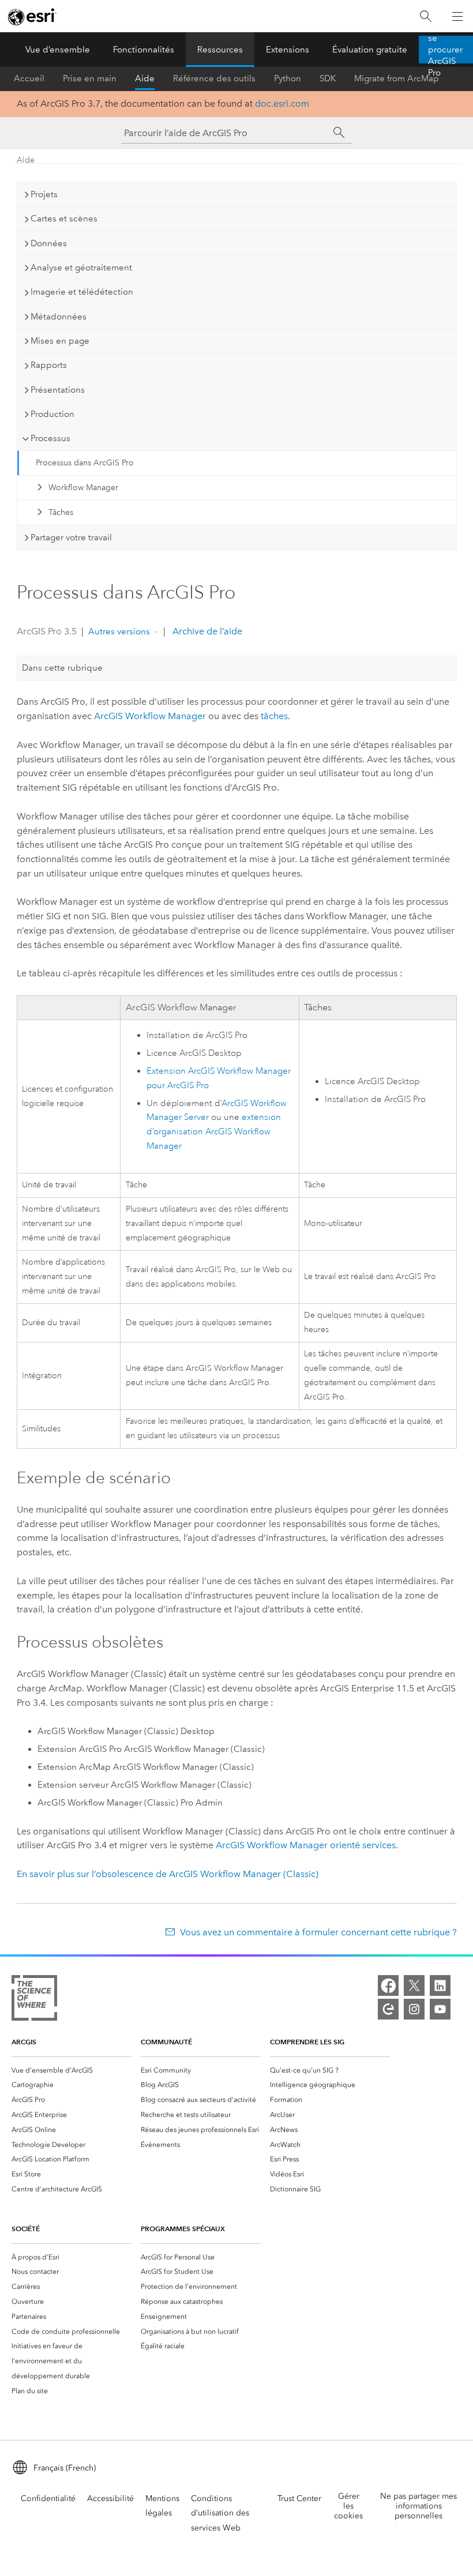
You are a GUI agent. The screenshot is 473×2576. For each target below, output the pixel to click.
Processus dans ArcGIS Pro (85, 463)
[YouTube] (440, 2009)
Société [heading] (26, 2229)
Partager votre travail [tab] (71, 537)
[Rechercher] (426, 16)
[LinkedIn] (440, 1985)
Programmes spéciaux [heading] (183, 2229)
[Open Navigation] (457, 16)
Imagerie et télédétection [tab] (82, 292)
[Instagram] (414, 2009)
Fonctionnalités (144, 50)
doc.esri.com (282, 104)
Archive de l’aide (206, 631)
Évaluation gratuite (370, 50)
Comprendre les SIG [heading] (307, 2042)
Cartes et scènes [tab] (64, 219)
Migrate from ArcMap (397, 78)
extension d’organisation (214, 1132)
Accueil (29, 78)
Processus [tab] (50, 438)
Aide (145, 78)
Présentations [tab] (58, 390)
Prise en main (90, 78)
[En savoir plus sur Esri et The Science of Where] (34, 2000)
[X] (414, 1985)
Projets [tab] (44, 194)
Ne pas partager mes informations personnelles (418, 2506)
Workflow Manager (83, 488)
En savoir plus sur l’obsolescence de (168, 1874)
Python (288, 78)
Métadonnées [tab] (59, 317)
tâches (274, 716)
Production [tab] (52, 414)
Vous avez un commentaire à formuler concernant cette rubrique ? (318, 1932)
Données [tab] (49, 243)
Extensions (288, 50)
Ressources (220, 50)
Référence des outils (214, 78)
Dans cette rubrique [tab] (62, 668)
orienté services (306, 1845)
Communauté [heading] (166, 2042)
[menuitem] (72, 2070)
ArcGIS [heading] (24, 2042)
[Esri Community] (388, 2009)
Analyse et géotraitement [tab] (81, 268)
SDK (328, 78)
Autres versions (119, 631)
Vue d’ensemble (58, 50)
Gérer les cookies (348, 2506)
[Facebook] (388, 1985)
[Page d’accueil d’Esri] (32, 17)
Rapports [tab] (49, 365)
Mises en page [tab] (60, 341)
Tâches (61, 512)
